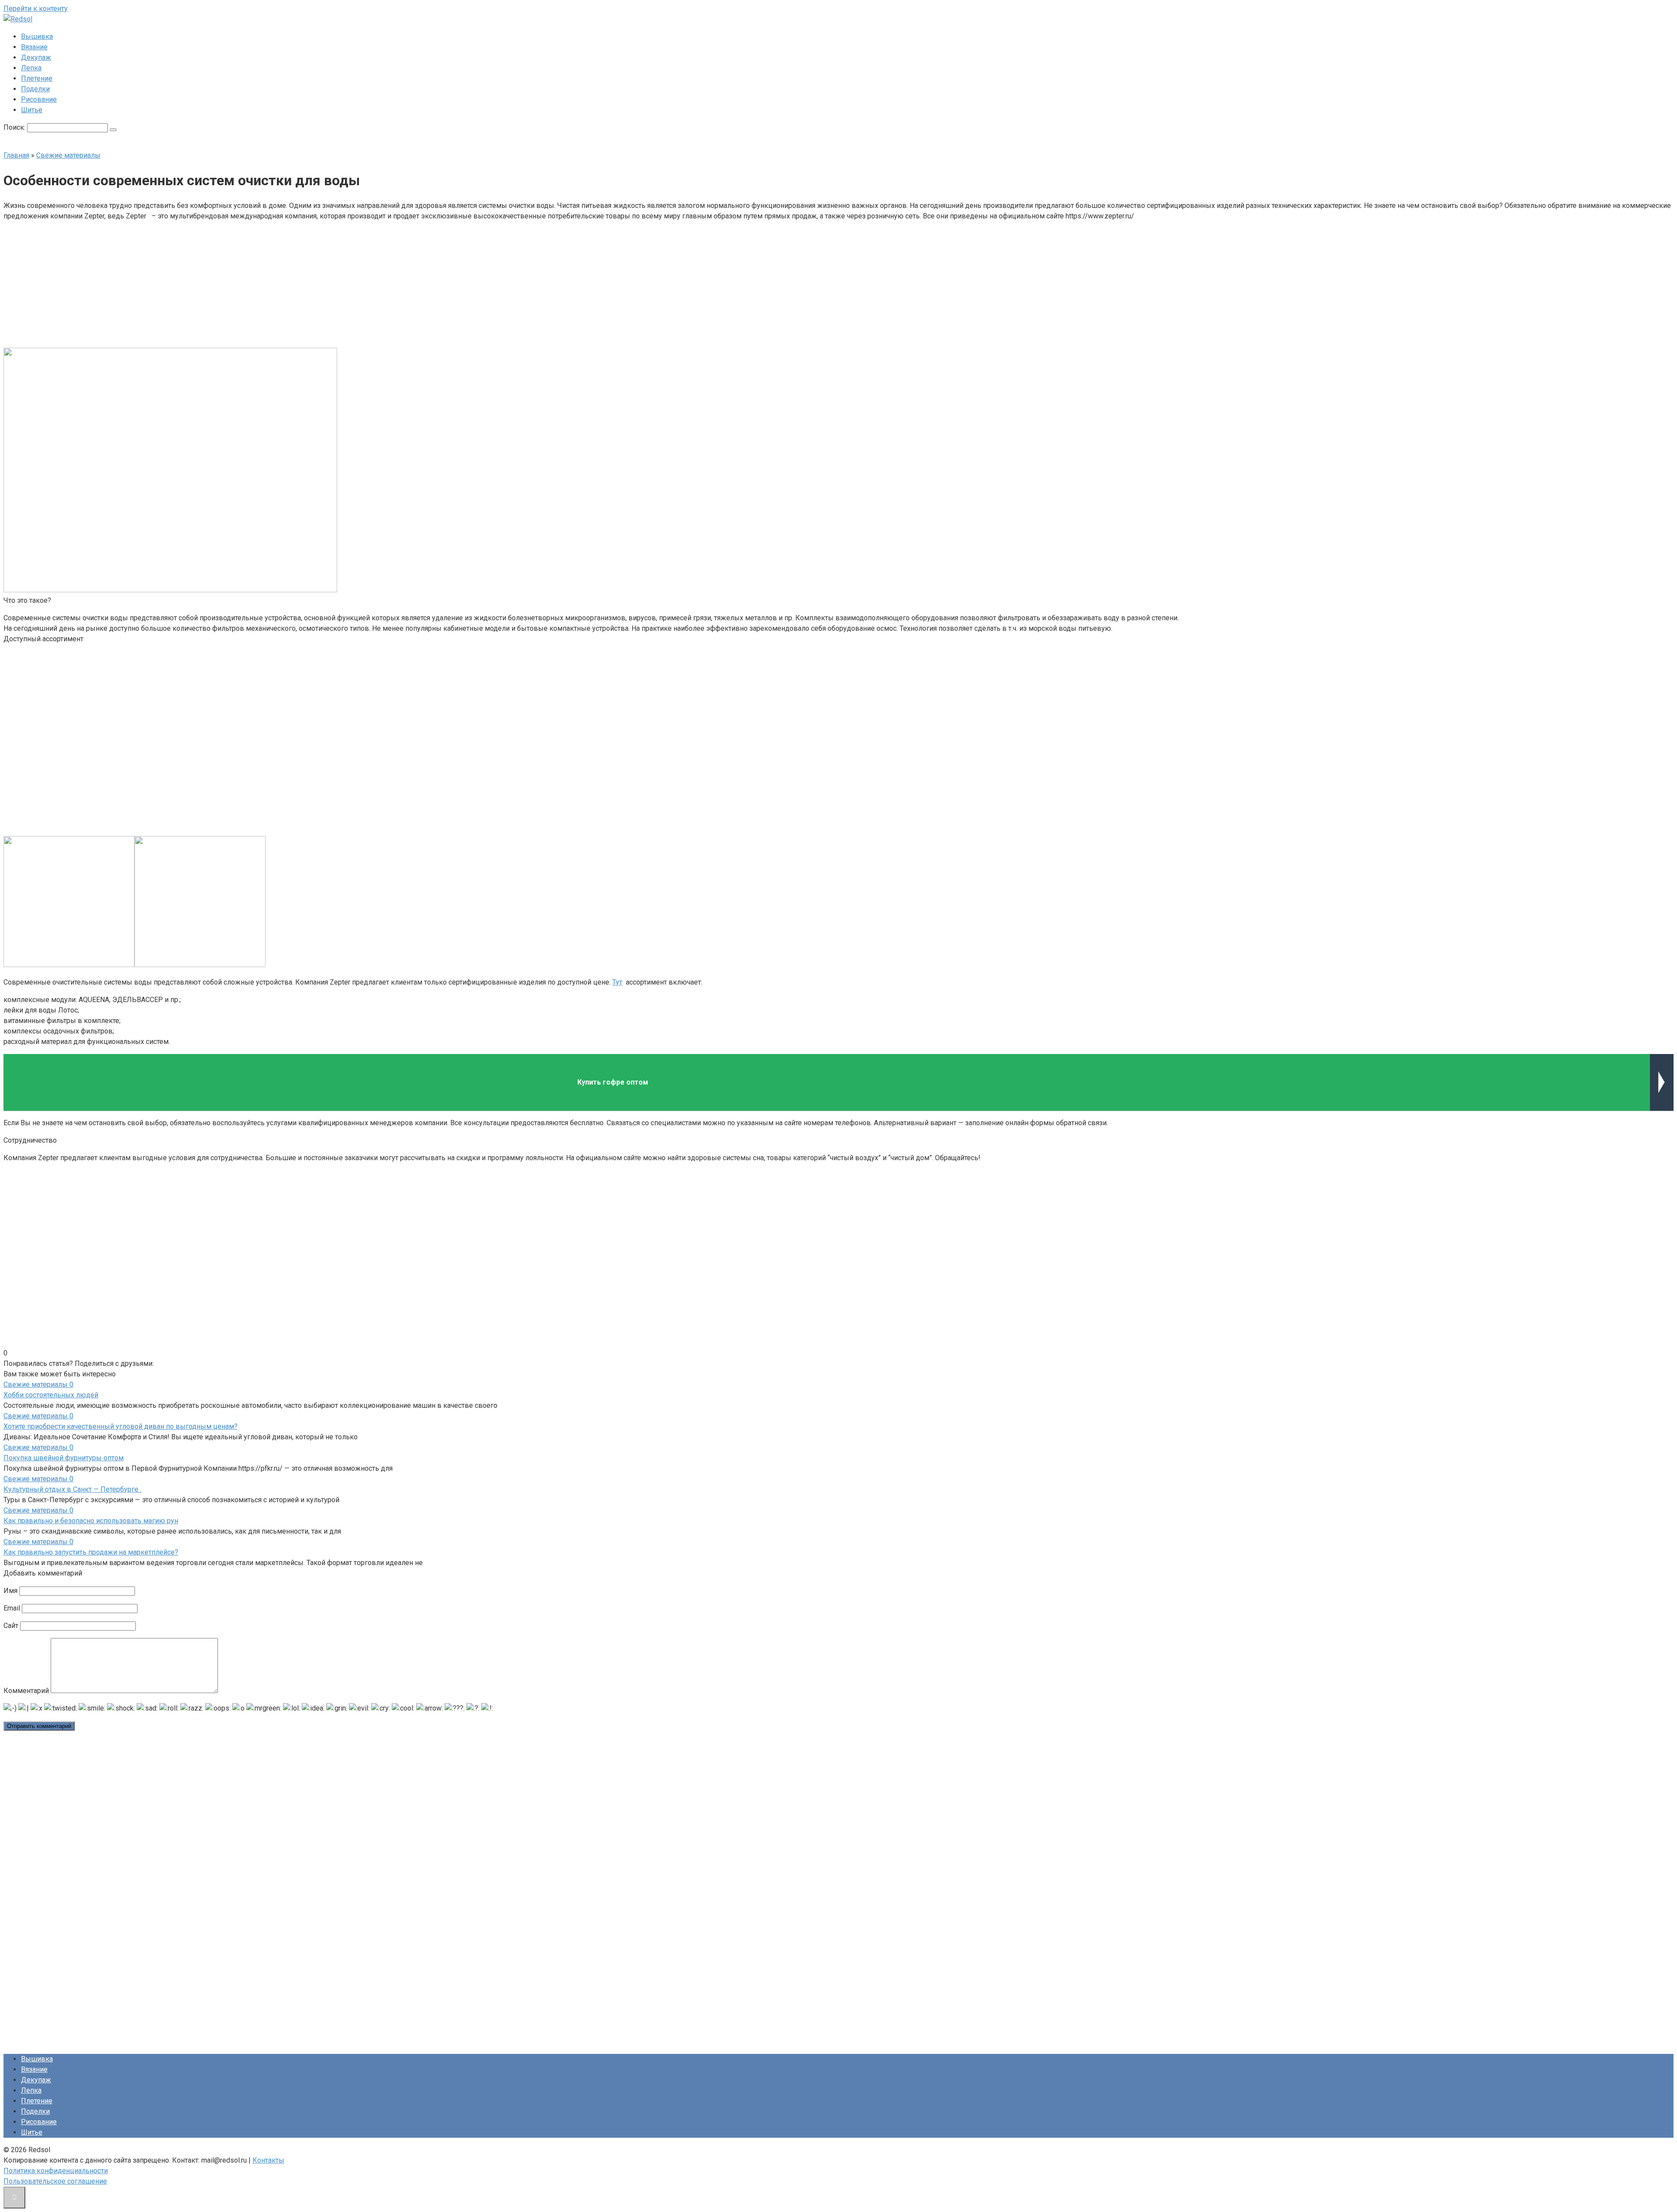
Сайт (11, 1626)
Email (12, 1608)
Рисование (39, 99)
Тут (617, 982)
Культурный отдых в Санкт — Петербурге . (72, 1489)
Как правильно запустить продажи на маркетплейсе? (91, 1552)
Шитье (32, 110)
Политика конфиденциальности (56, 2171)
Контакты (268, 2160)
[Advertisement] (772, 283)
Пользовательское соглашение (55, 2181)
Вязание (34, 47)
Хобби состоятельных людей (51, 1395)
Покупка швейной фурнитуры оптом (64, 1458)
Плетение (37, 78)
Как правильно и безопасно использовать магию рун (91, 1521)
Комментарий (26, 1691)
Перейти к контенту (36, 9)
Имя (10, 1591)
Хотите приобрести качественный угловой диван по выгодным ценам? (121, 1426)
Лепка (31, 68)
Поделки (35, 89)
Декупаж (36, 57)
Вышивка (37, 36)
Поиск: (15, 127)
